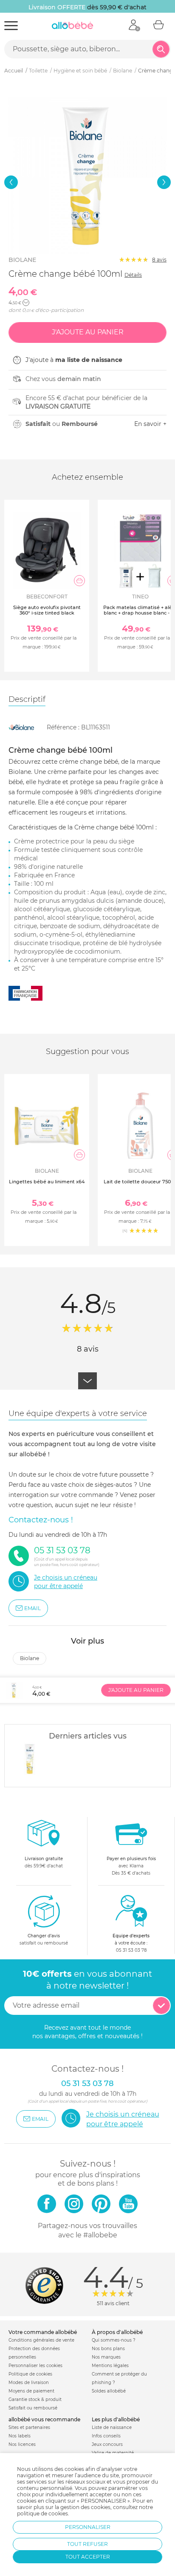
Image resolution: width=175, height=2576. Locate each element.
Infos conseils (106, 2436)
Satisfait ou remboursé (33, 2408)
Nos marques (106, 2357)
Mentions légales (110, 2366)
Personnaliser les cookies (35, 2366)
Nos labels (20, 2436)
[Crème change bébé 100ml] (30, 1759)
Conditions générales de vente (41, 2340)
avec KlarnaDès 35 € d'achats (131, 1866)
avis (159, 260)
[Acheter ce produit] (79, 581)
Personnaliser (88, 2527)
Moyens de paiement (31, 2391)
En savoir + (150, 424)
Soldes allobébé (109, 2391)
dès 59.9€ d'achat (44, 1862)
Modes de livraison (29, 2383)
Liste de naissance (112, 2427)
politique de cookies (42, 2513)
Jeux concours (107, 2444)
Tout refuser (87, 2544)
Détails (133, 275)
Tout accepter (88, 2557)
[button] (11, 182)
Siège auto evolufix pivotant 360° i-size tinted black (47, 610)
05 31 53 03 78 (131, 1950)
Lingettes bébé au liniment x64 (47, 1182)
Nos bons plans (108, 2349)
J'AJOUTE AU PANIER (136, 1690)
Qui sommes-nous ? (114, 2340)
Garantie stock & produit (35, 2399)
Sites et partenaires (29, 2427)
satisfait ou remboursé (44, 1939)
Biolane (22, 260)
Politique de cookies (30, 2374)
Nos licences (22, 2444)
